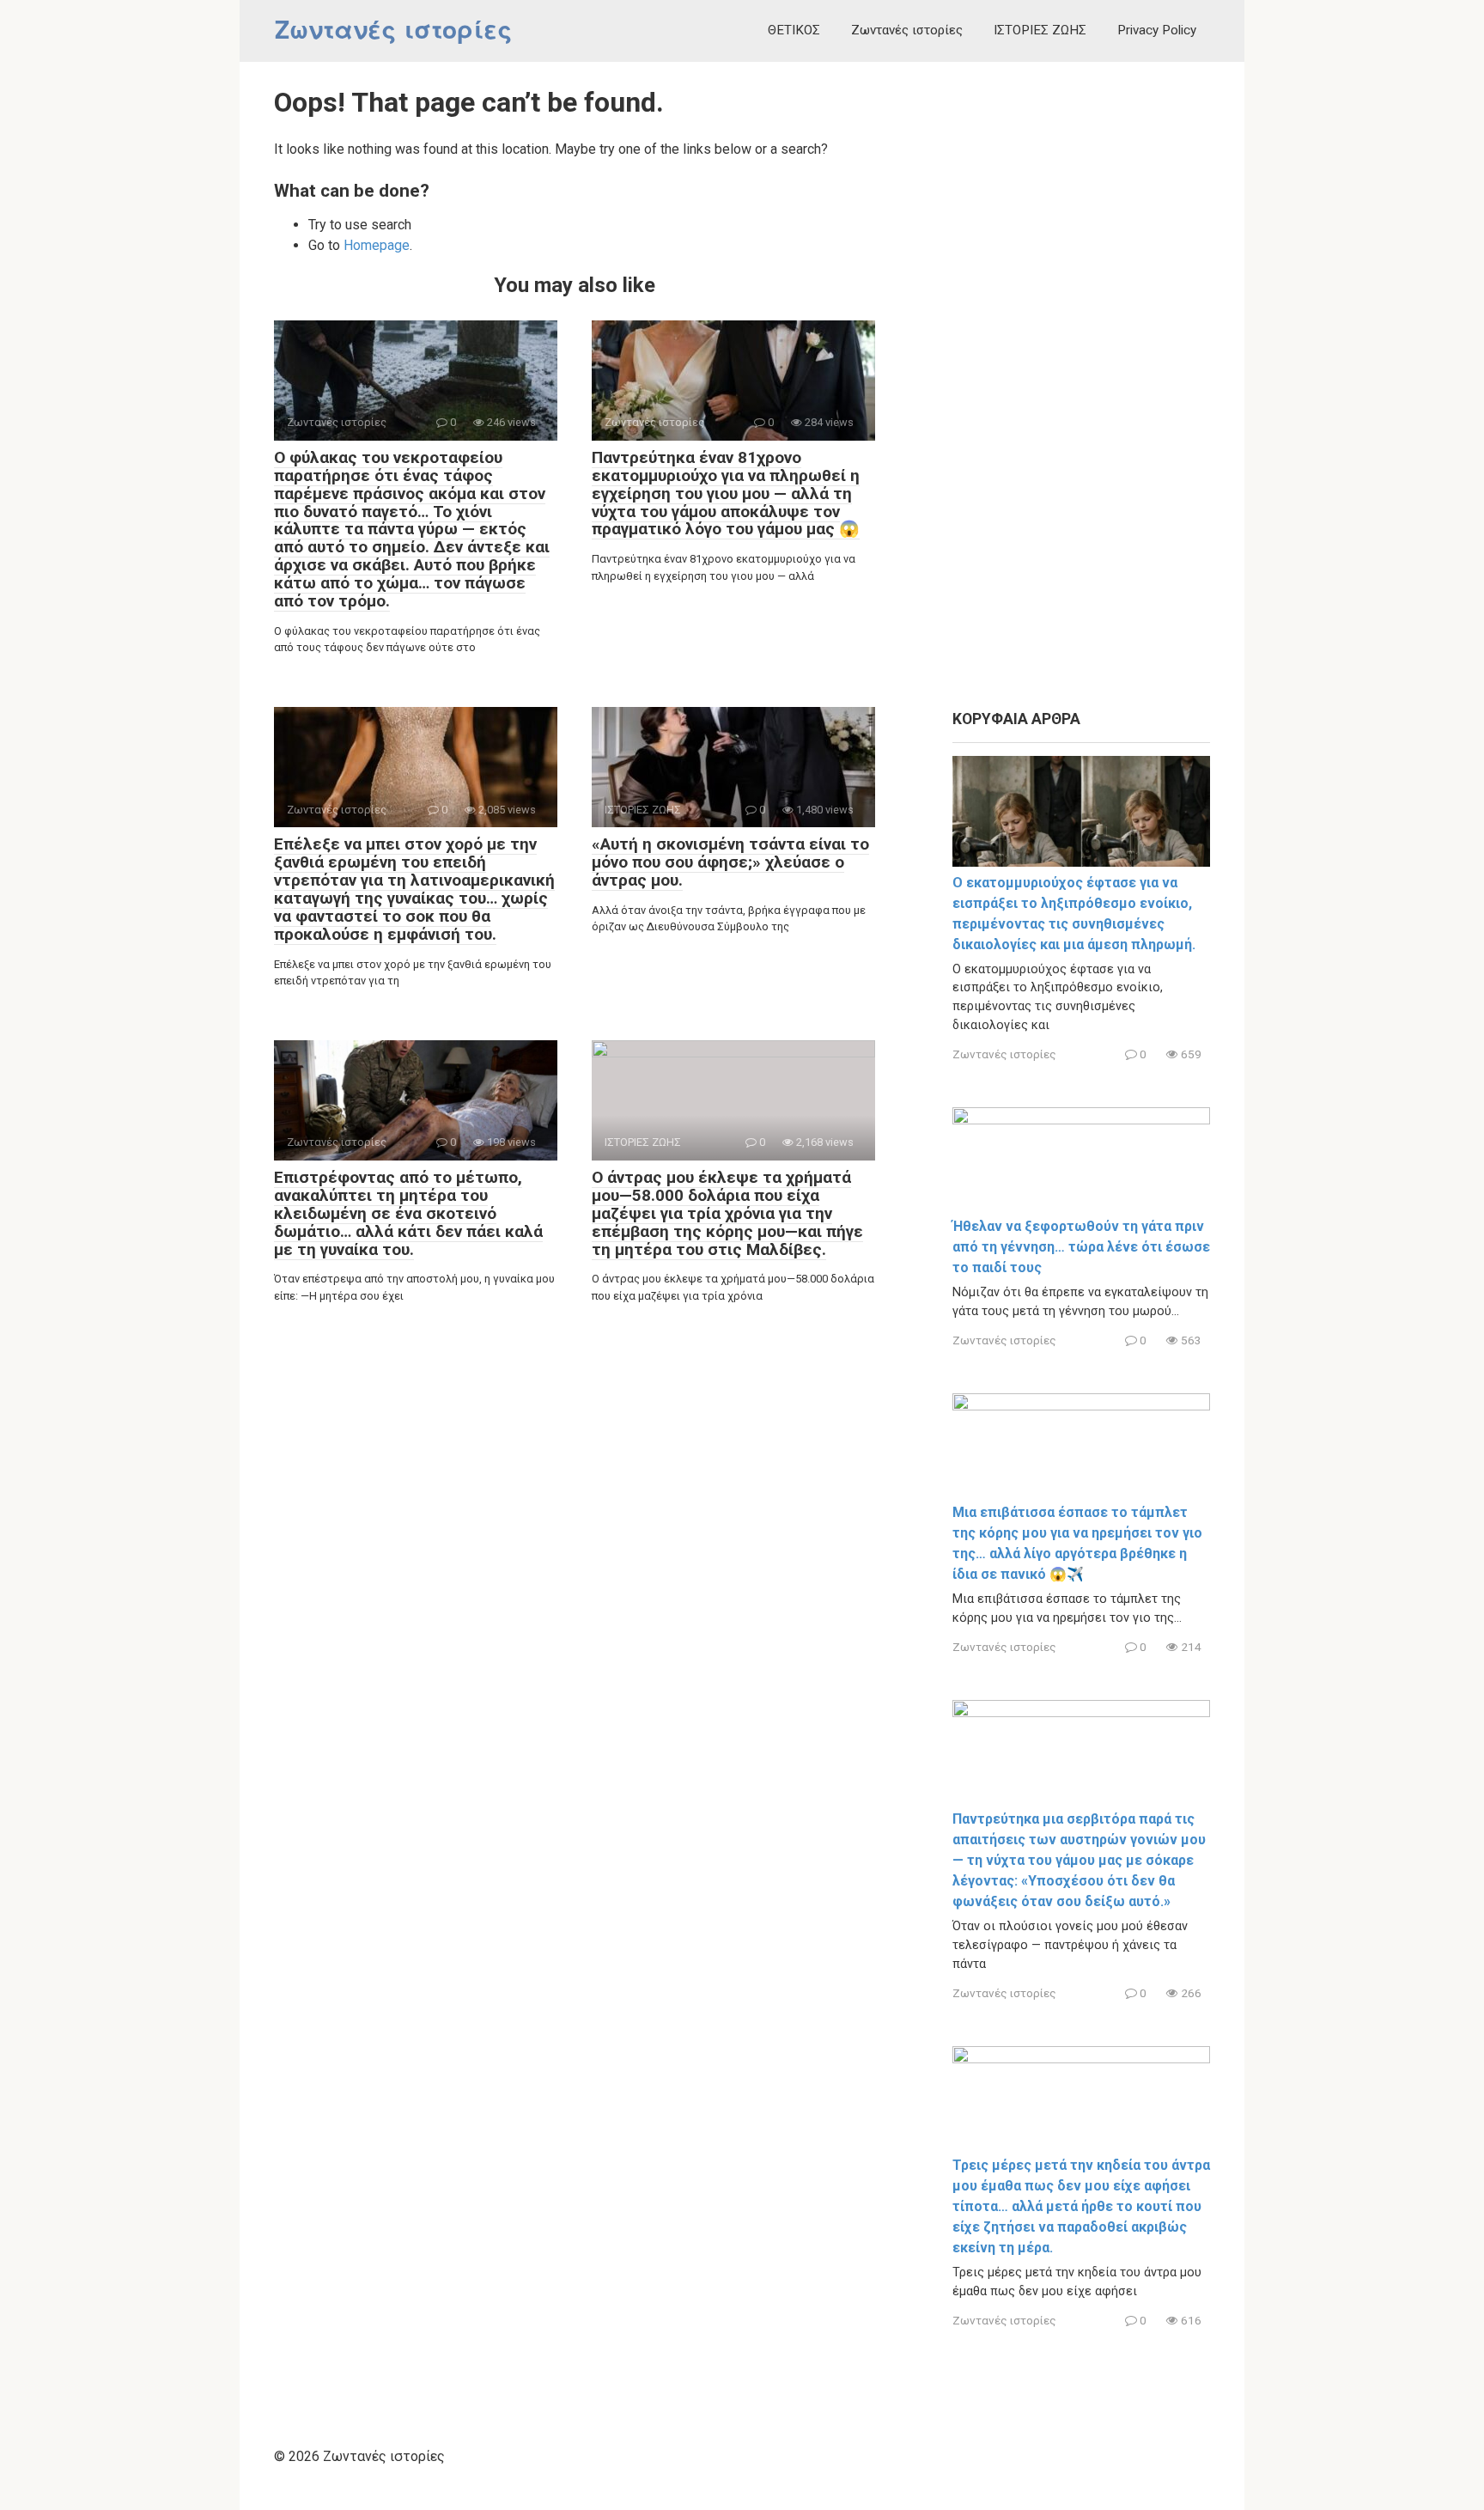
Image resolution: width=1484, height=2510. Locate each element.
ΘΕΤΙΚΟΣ (794, 30)
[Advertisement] (1081, 387)
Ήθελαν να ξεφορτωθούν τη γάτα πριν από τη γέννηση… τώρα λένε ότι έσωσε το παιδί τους (1081, 1247)
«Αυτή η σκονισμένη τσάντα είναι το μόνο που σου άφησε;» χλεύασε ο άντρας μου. (730, 862)
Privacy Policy (1157, 30)
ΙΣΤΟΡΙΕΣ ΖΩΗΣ (1040, 30)
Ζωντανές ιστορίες (393, 30)
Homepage (377, 245)
